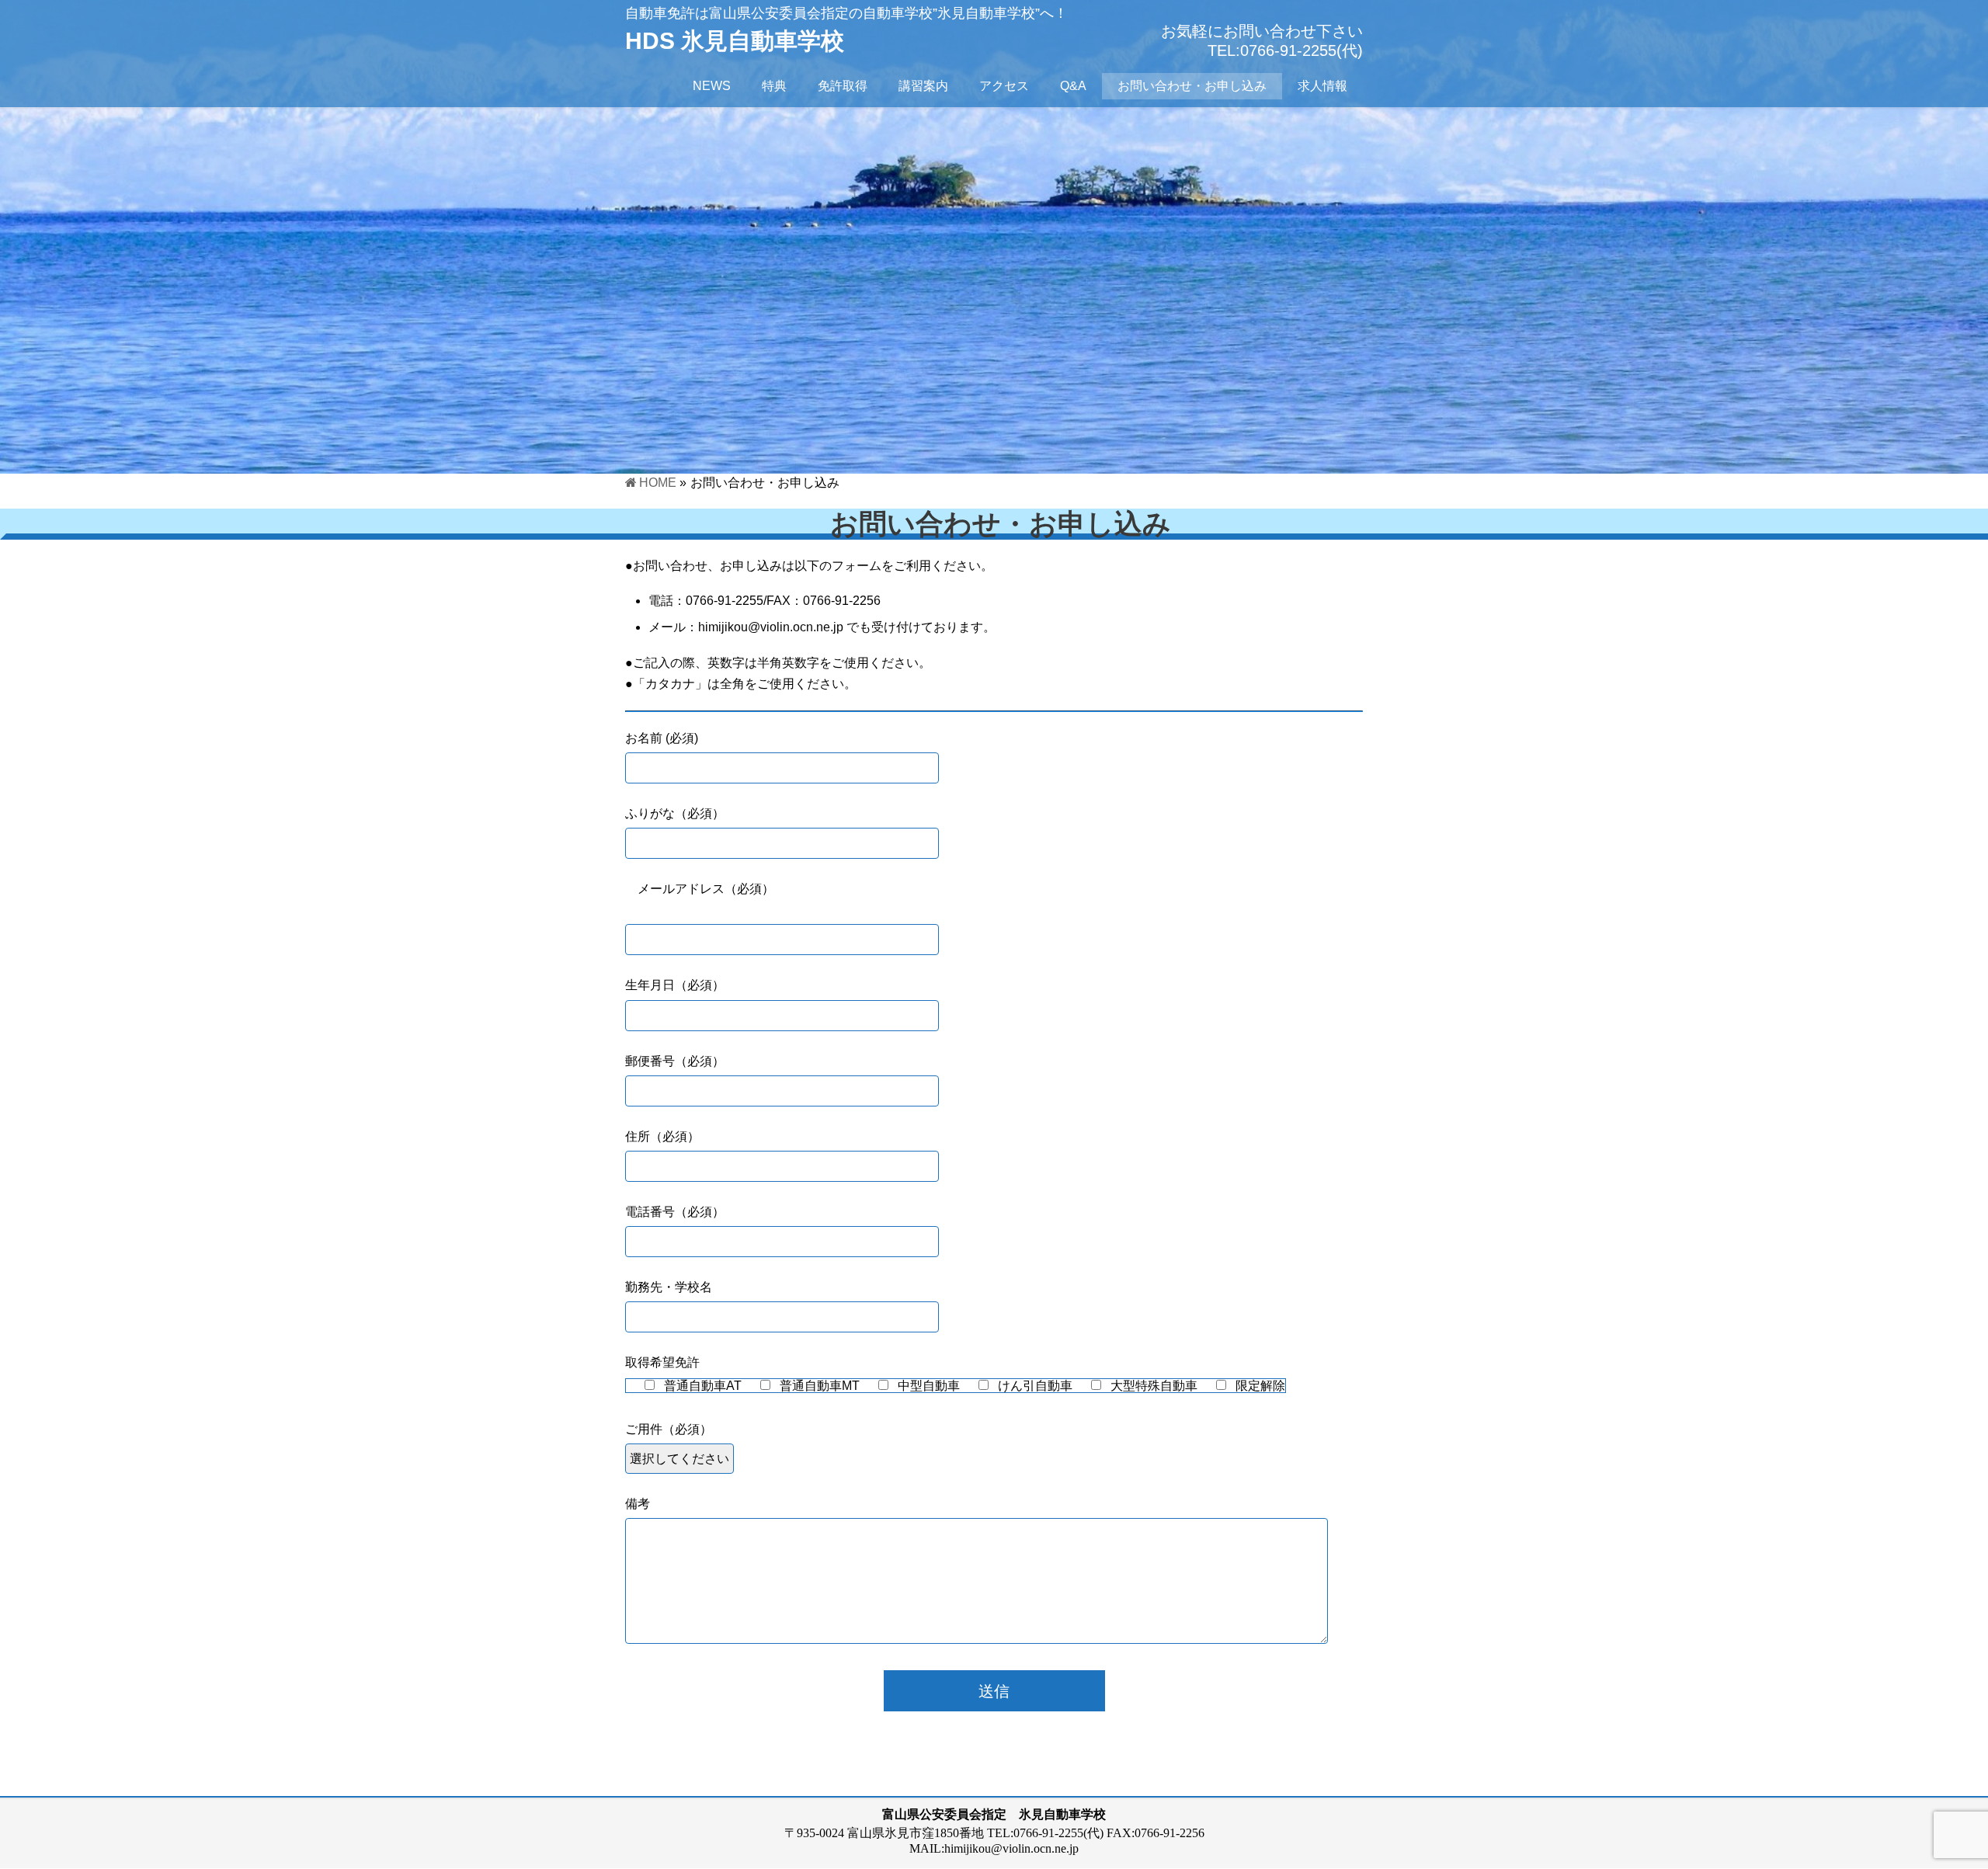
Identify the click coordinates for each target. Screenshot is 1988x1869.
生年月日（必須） (675, 985)
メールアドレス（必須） (700, 889)
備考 (638, 1504)
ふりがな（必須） (675, 813)
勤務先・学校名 (669, 1287)
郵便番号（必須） (675, 1061)
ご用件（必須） (669, 1429)
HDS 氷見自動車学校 (735, 41)
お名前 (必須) (662, 738)
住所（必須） (662, 1136)
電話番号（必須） (675, 1212)
